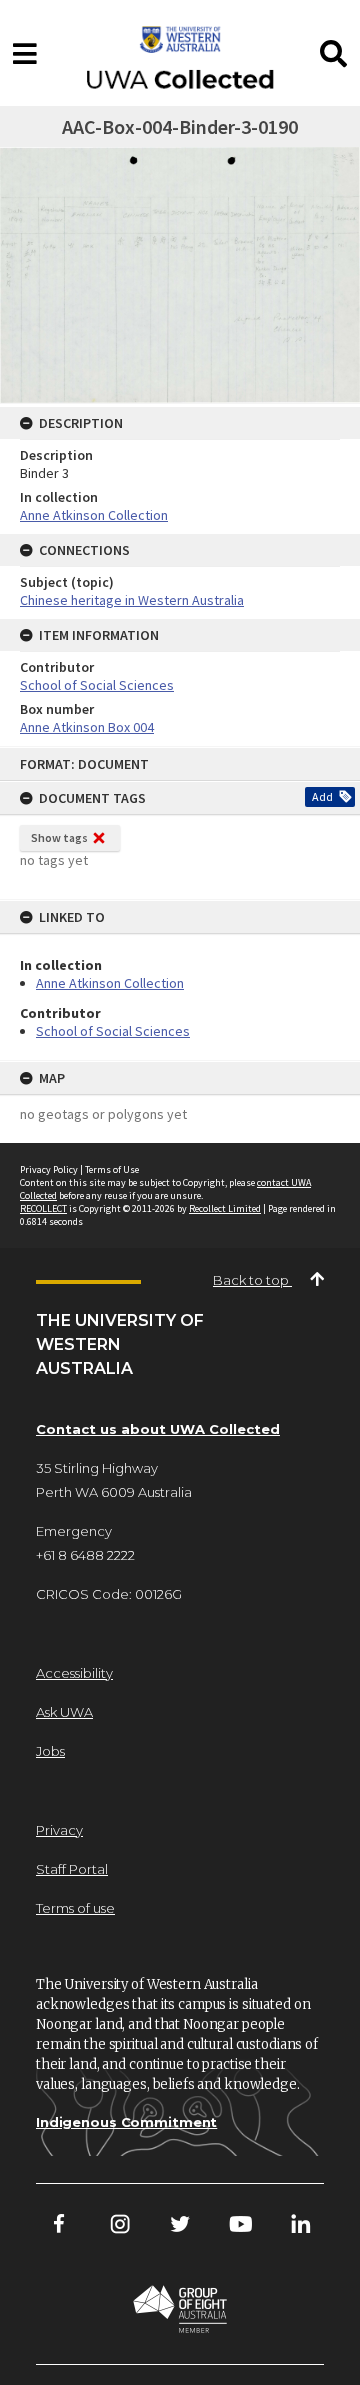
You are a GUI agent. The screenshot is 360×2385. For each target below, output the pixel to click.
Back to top (252, 1280)
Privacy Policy (49, 1169)
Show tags (59, 837)
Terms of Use (112, 1169)
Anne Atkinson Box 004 (87, 727)
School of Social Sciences (113, 1031)
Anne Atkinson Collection (110, 983)
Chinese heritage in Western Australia (132, 600)
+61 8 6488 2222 (85, 1555)
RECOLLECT (43, 1208)
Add (322, 796)
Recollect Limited (225, 1208)
